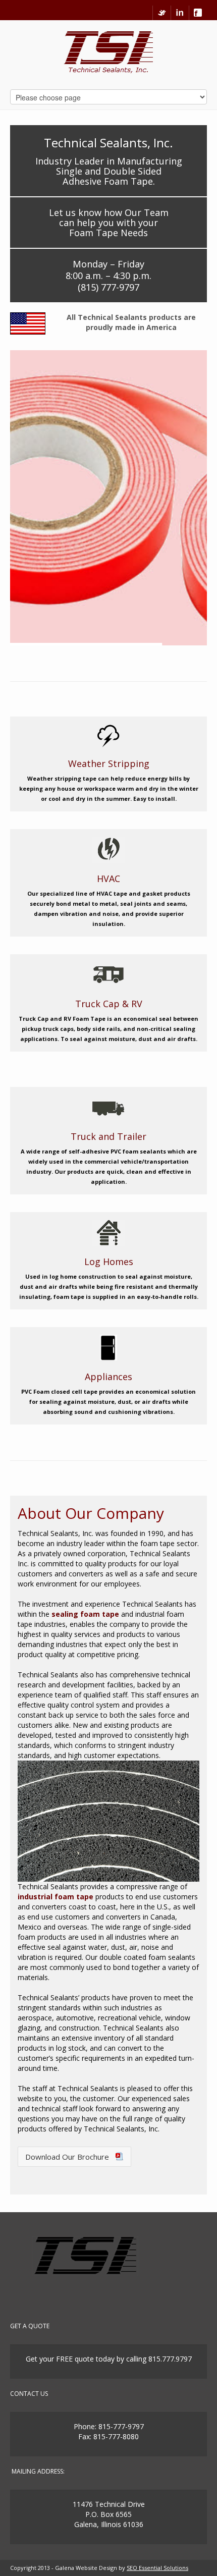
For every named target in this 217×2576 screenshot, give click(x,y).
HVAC (108, 879)
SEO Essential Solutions (157, 2568)
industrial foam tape (56, 1897)
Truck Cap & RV (109, 1004)
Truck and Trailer (108, 1136)
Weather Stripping (109, 763)
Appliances (108, 1377)
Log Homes (109, 1262)
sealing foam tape (85, 1614)
